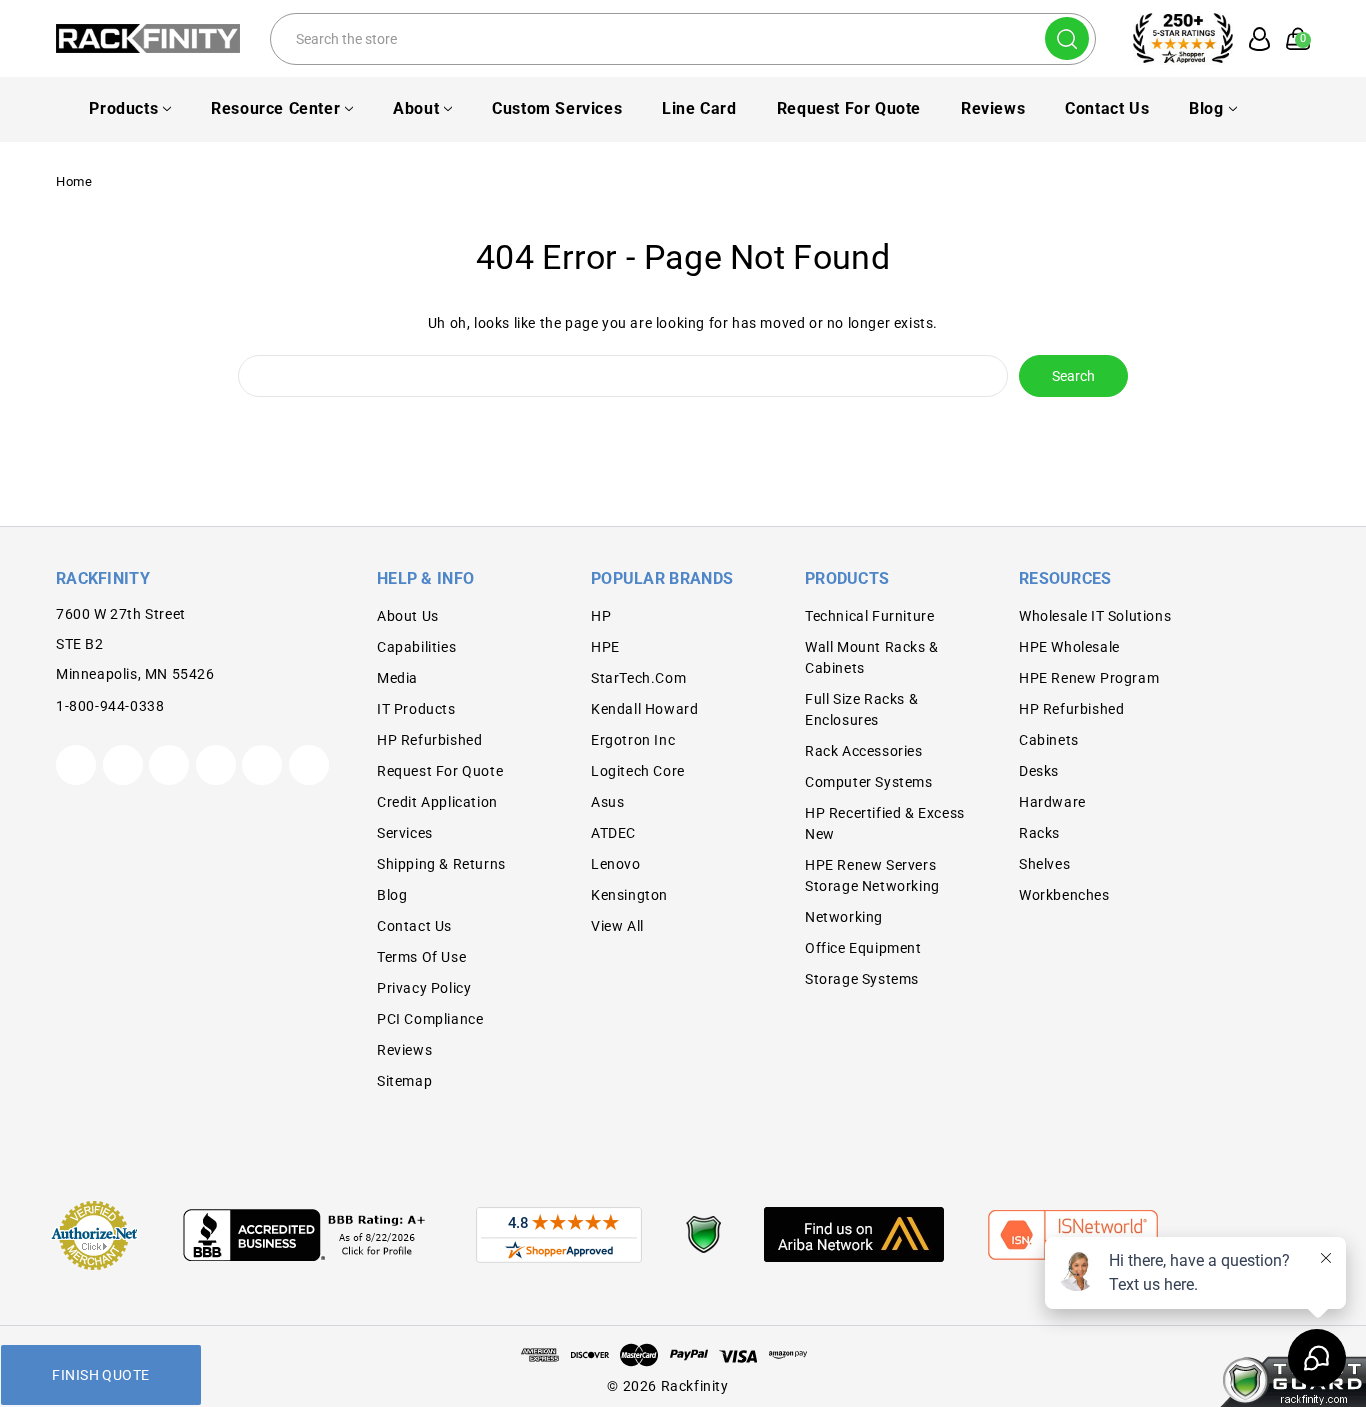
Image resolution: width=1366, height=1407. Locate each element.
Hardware (1052, 802)
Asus (607, 802)
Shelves (1044, 864)
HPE (605, 647)
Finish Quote (100, 1375)
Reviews (993, 108)
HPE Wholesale (1069, 647)
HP (601, 616)
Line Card (699, 108)
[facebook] (123, 765)
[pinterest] (169, 765)
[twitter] (76, 765)
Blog (1206, 108)
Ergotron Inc (633, 740)
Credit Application (437, 802)
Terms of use (421, 957)
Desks (1039, 771)
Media (397, 678)
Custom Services (557, 108)
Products (123, 108)
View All (617, 926)
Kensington (629, 895)
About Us (408, 616)
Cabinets (1049, 740)
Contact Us (1107, 108)
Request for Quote (849, 108)
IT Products (416, 709)
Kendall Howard (644, 709)
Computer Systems (869, 782)
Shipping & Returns (441, 864)
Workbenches (1064, 895)
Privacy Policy (424, 988)
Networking (844, 917)
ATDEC (613, 833)
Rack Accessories (864, 751)
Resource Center (275, 108)
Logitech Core (638, 771)
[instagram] (216, 765)
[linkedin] (309, 765)
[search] (1067, 38)
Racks (1039, 833)
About (416, 108)
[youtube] (262, 765)
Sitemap (404, 1081)
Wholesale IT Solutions (1095, 616)
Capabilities (416, 647)
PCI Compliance (430, 1019)
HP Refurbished (429, 740)
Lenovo (616, 864)
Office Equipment (863, 948)
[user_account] (1253, 39)
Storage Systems (862, 979)
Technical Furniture (869, 616)
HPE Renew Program (1089, 678)
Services (405, 833)
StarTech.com (638, 678)
